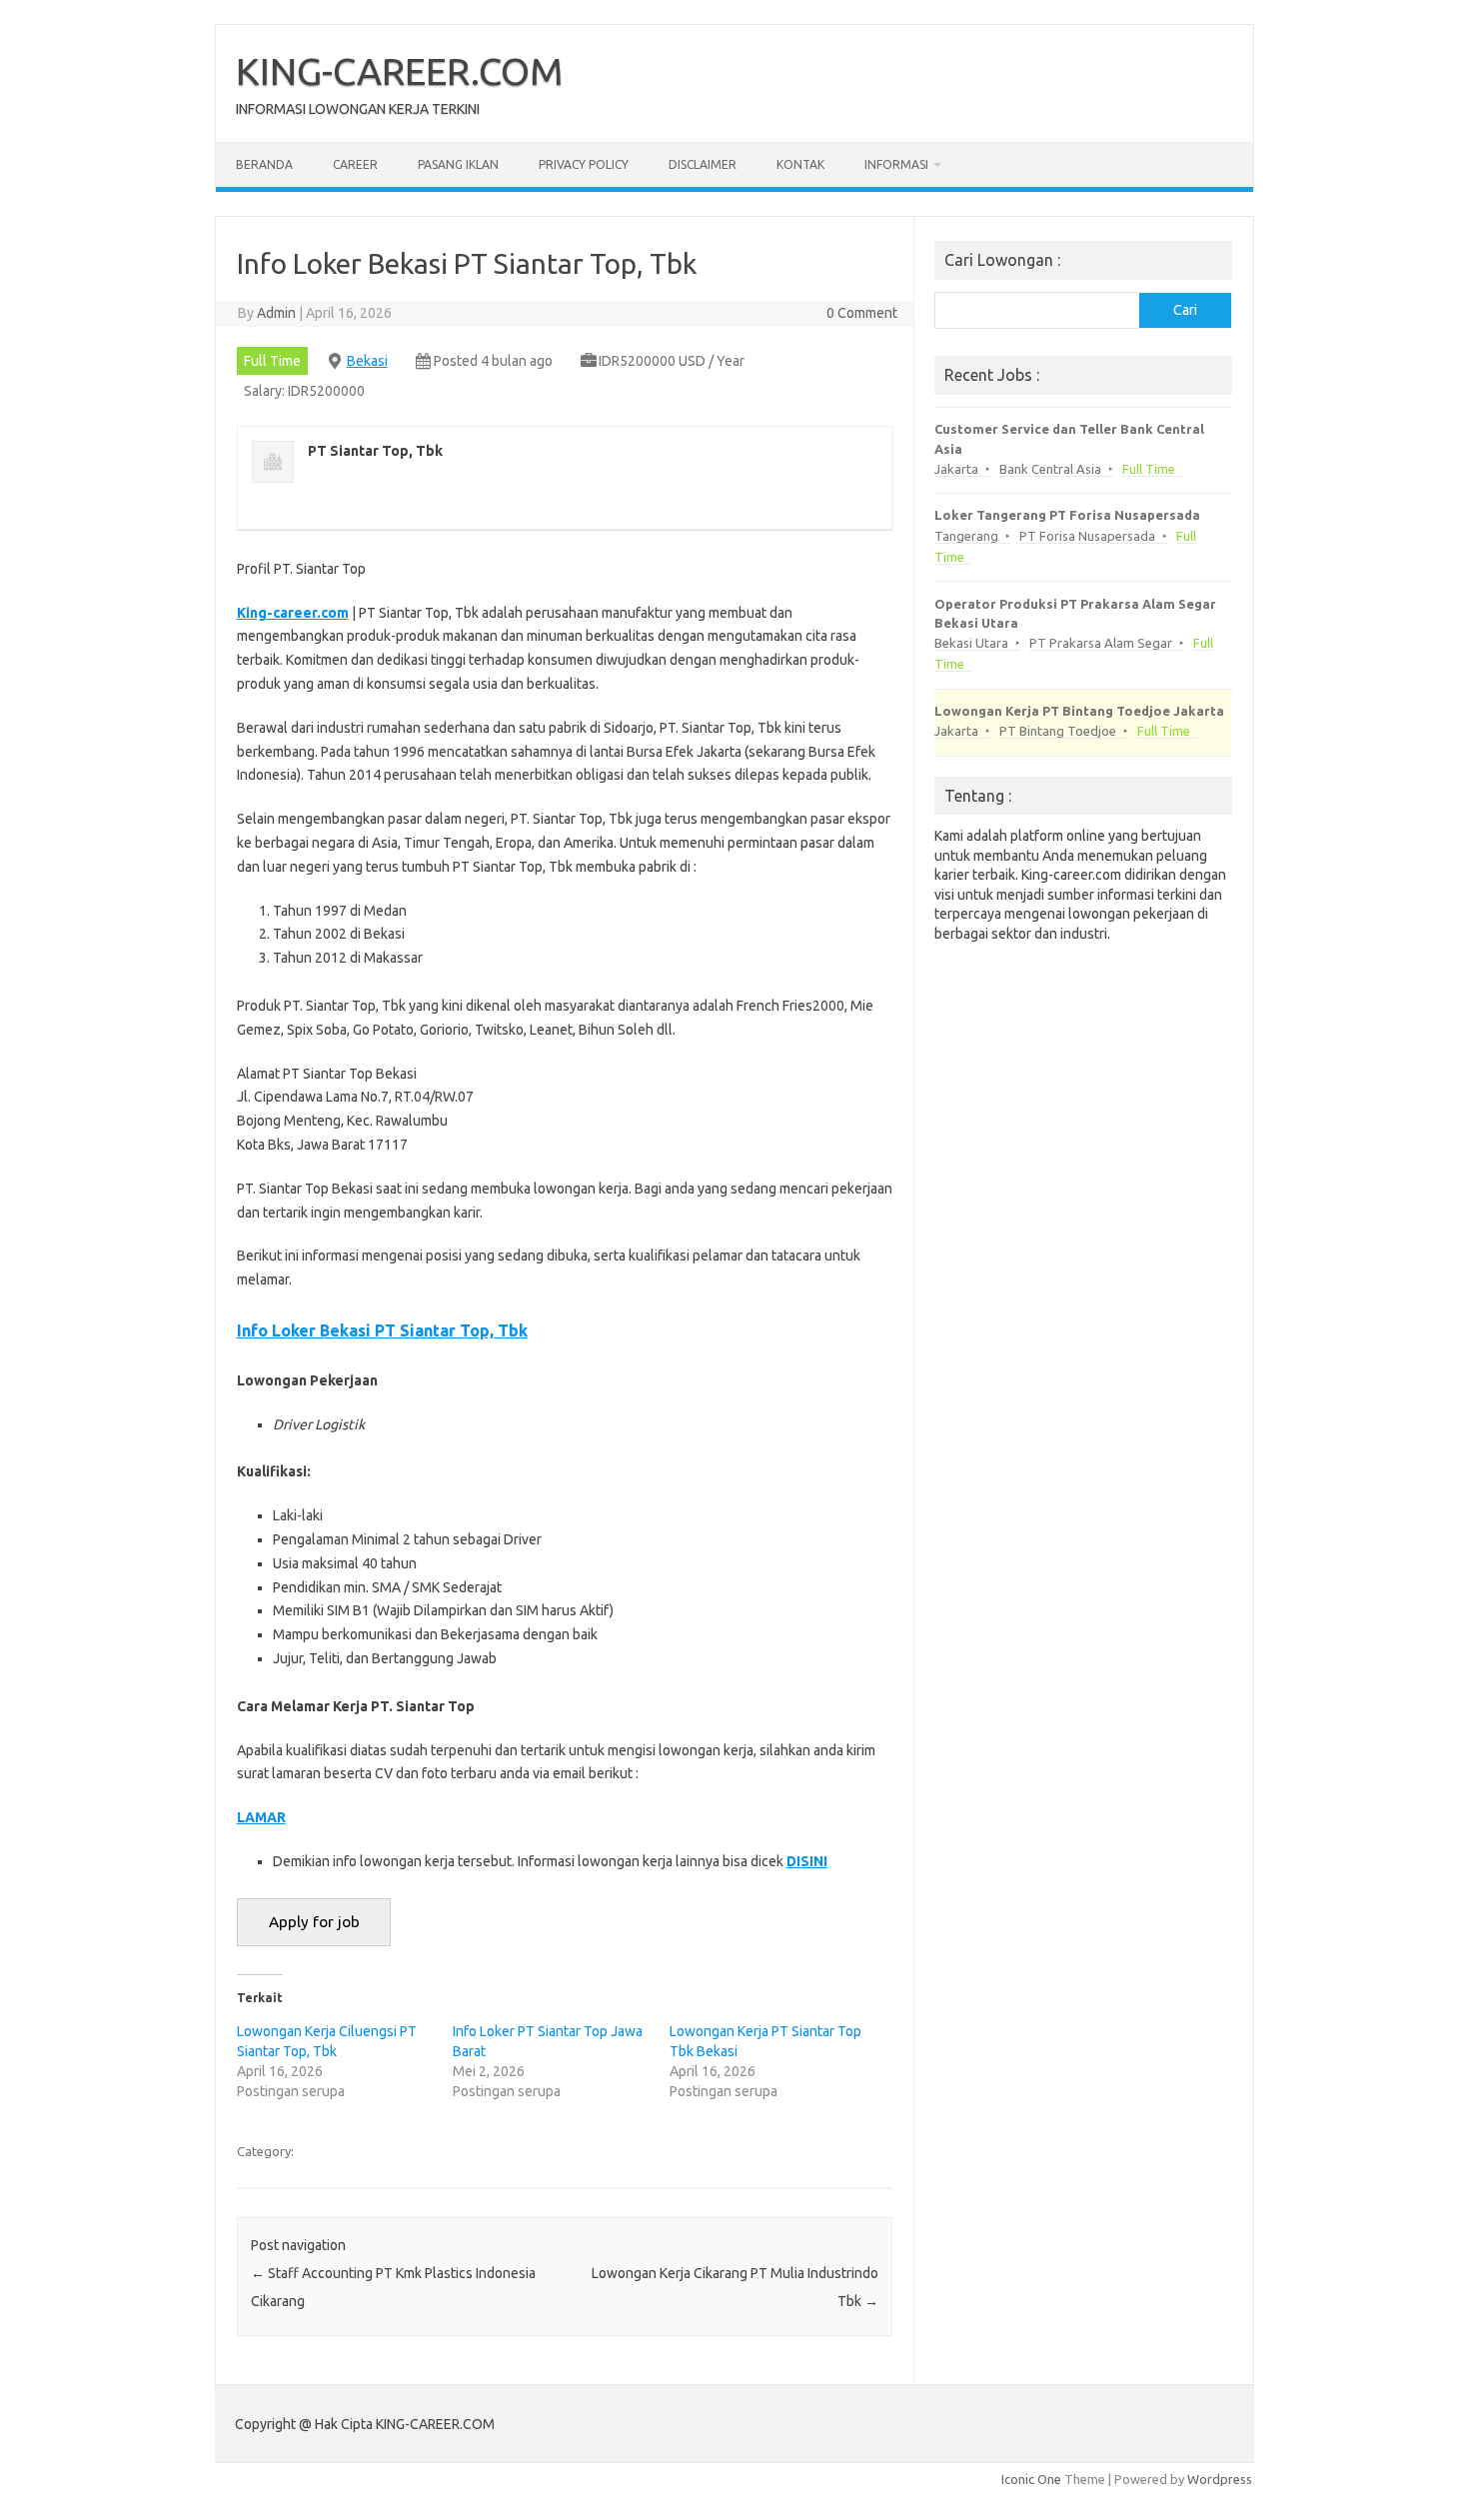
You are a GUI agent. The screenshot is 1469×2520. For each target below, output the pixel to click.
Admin (276, 313)
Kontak (800, 164)
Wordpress (1220, 2479)
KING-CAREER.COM (400, 71)
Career (355, 164)
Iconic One (1031, 2479)
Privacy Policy (584, 164)
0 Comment (862, 313)
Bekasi (367, 361)
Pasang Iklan (458, 164)
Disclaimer (703, 164)
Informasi (896, 164)
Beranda (264, 164)
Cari (1185, 310)
